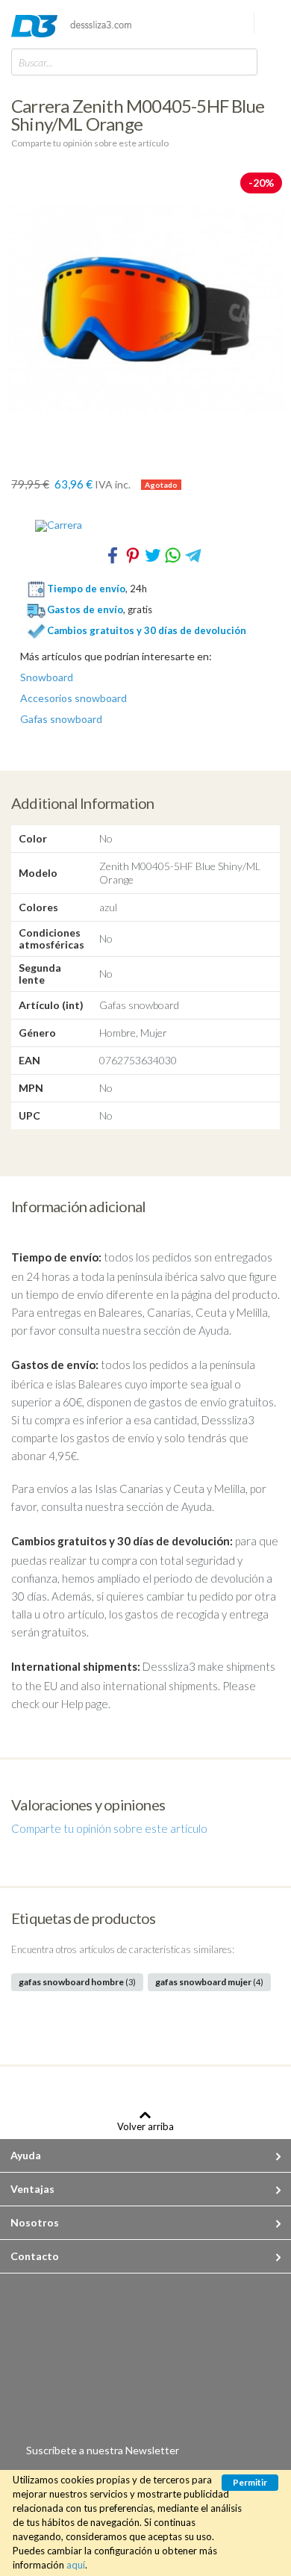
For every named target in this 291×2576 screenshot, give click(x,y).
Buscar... (36, 62)
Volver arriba (145, 2126)
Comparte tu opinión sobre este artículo (90, 143)
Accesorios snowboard (73, 698)
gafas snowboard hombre (77, 1982)
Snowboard (47, 677)
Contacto (35, 2256)
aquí (76, 2565)
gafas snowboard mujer (209, 1982)
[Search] (242, 62)
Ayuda (26, 2155)
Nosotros (35, 2222)
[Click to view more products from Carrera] (145, 526)
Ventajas (32, 2189)
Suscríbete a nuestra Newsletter (103, 2450)
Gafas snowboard (61, 719)
